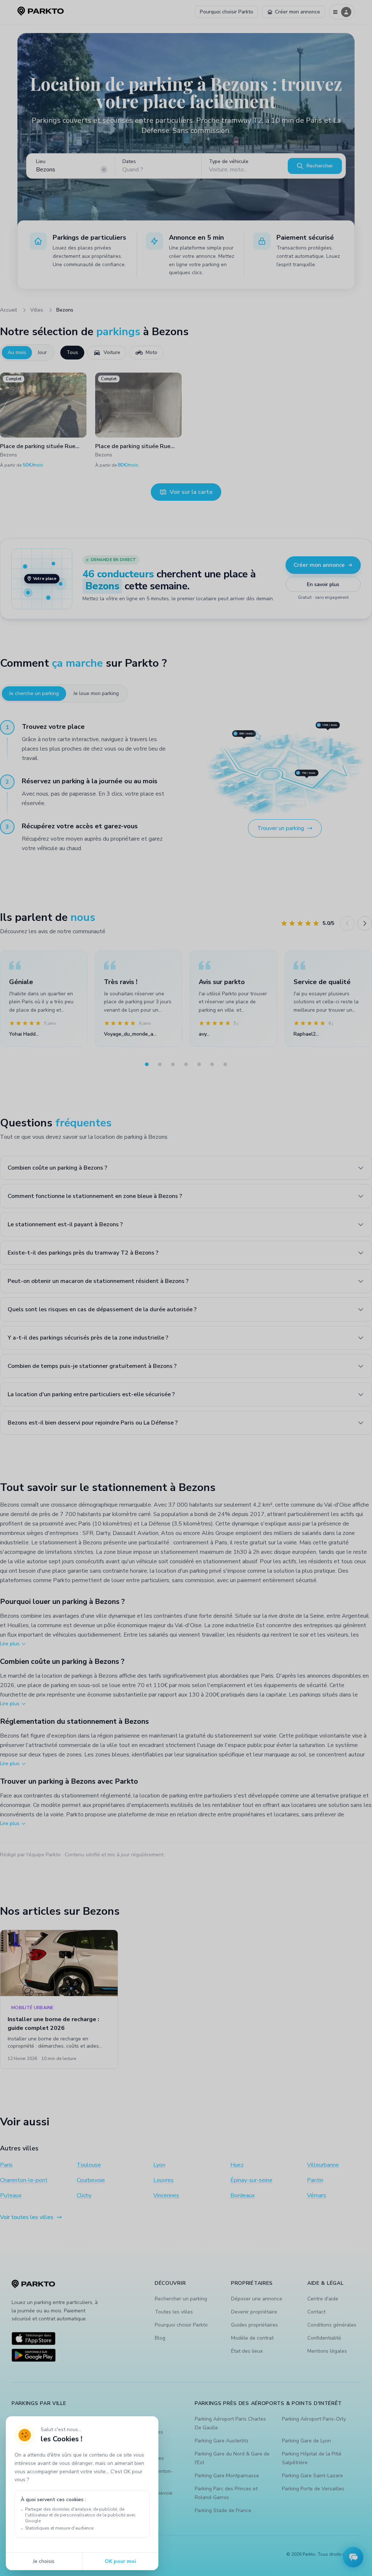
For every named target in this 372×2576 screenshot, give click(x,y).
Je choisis (44, 2561)
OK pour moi (120, 2561)
